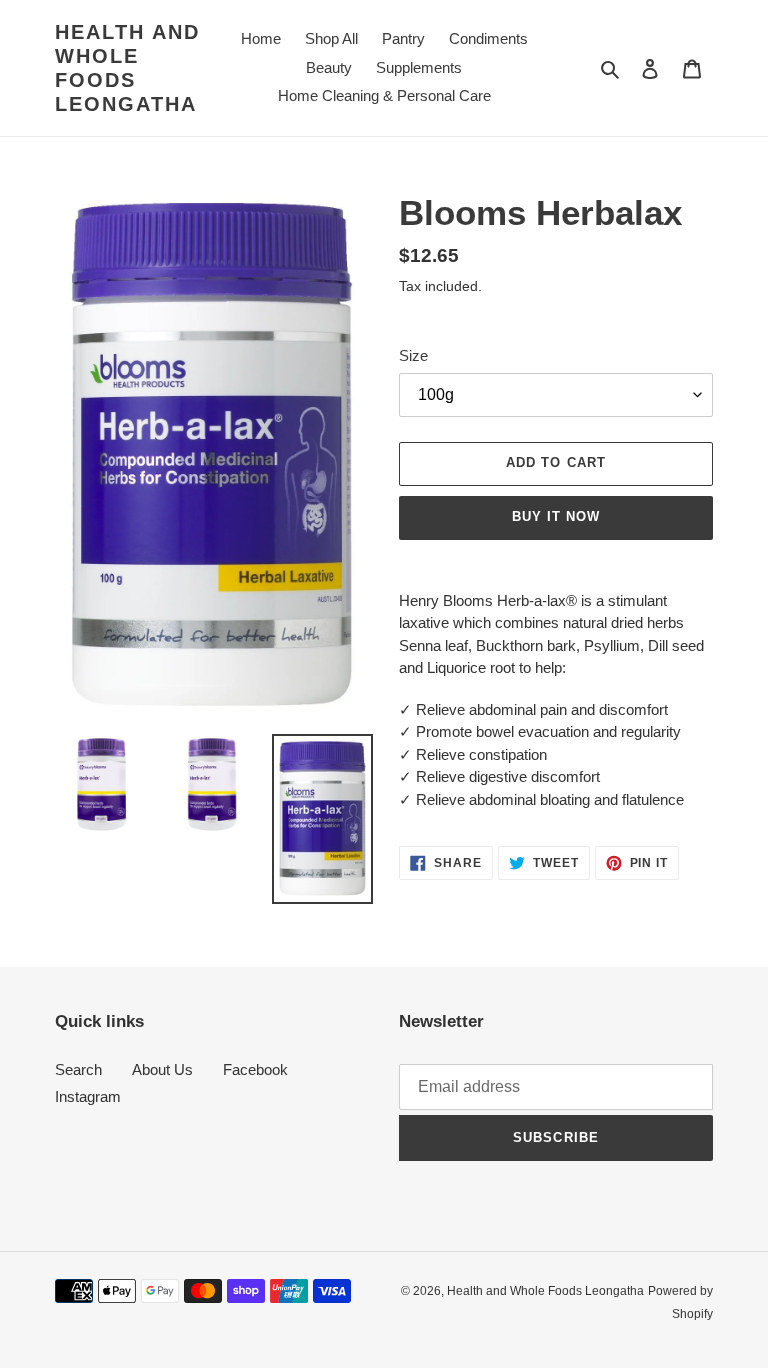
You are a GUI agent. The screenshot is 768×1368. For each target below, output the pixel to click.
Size (413, 355)
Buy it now (556, 516)
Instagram (88, 1096)
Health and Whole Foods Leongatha (127, 68)
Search (78, 1069)
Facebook (255, 1069)
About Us (162, 1069)
